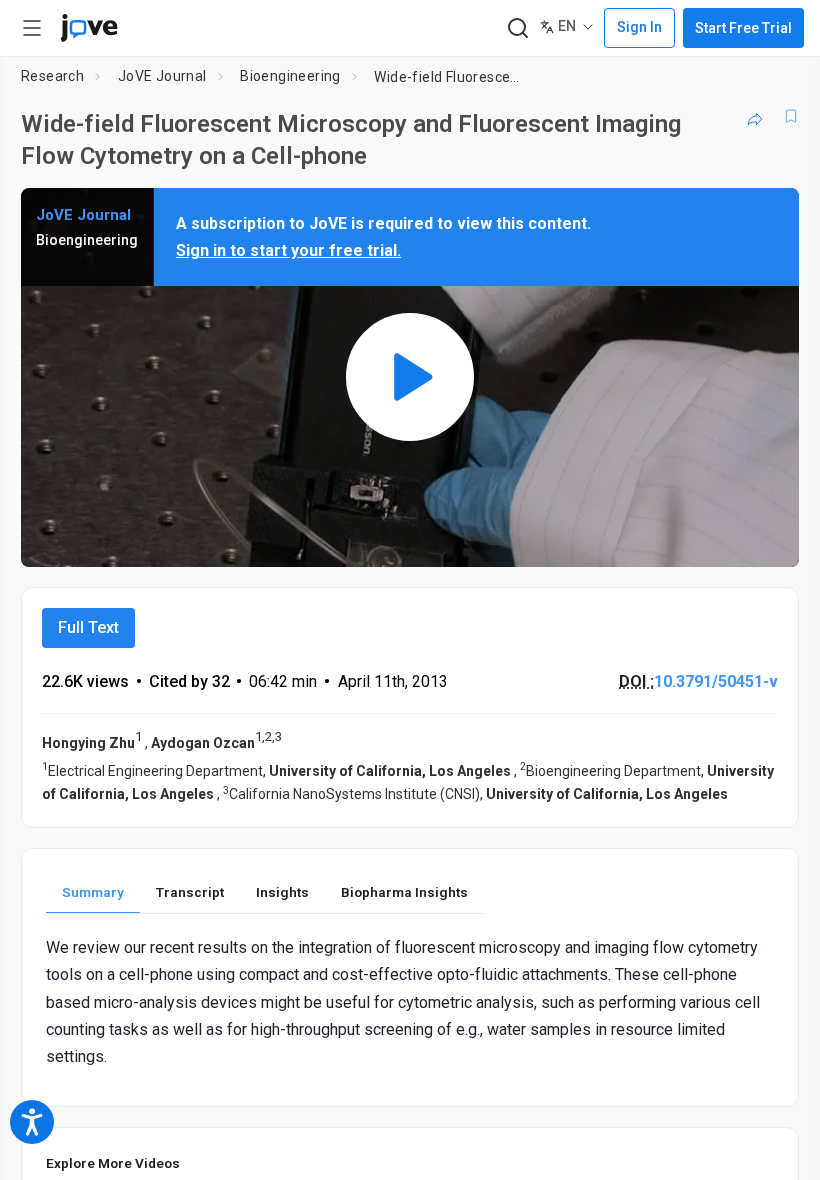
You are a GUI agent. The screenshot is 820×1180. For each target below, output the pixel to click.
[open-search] (517, 28)
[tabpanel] (410, 1002)
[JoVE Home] (89, 28)
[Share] (755, 116)
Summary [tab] (93, 892)
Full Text (88, 627)
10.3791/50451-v (716, 681)
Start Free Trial (743, 28)
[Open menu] (32, 28)
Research (52, 76)
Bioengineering (290, 76)
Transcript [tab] (190, 892)
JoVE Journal (162, 76)
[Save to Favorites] (791, 116)
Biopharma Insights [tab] (404, 892)
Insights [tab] (282, 892)
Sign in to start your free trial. (288, 250)
